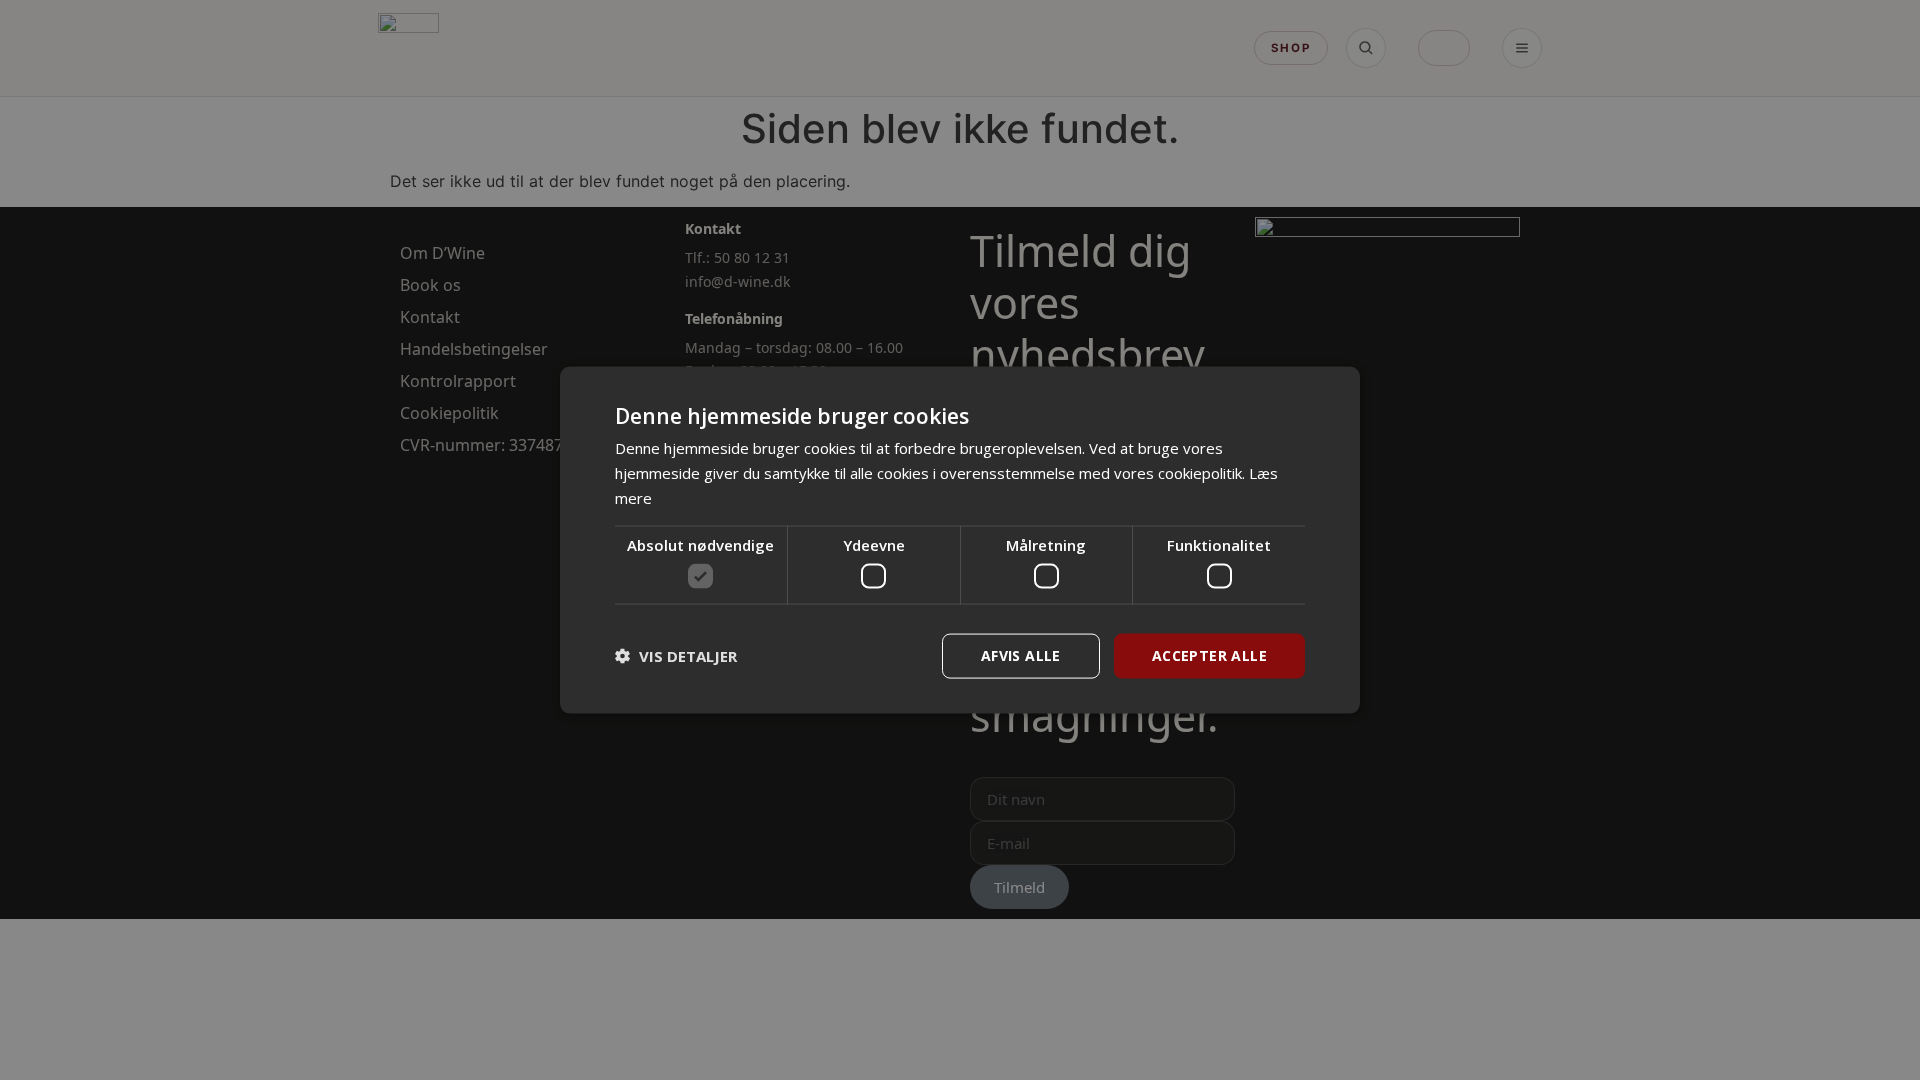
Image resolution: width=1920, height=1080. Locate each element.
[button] (676, 656)
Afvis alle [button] (1021, 655)
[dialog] (960, 540)
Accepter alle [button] (1209, 655)
